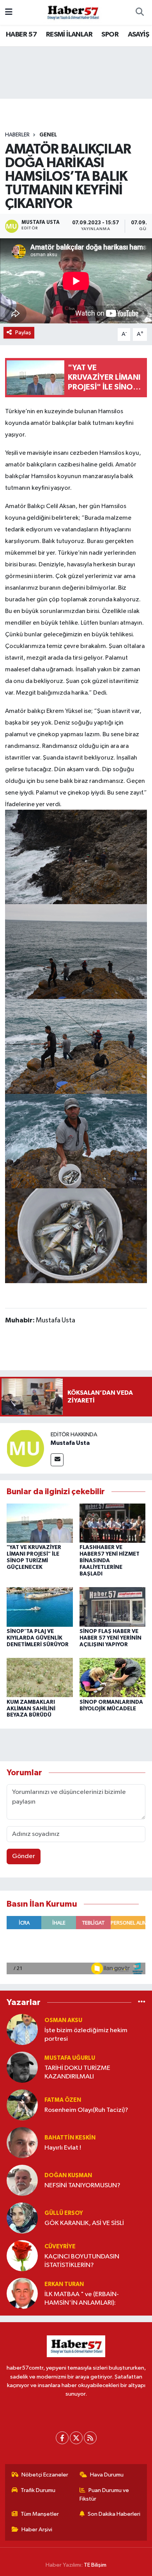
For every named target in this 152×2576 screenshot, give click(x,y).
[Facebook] (62, 2438)
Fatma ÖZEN (63, 2100)
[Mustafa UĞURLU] (22, 2067)
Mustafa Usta (70, 1443)
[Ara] (140, 12)
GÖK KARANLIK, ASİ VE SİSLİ (84, 2223)
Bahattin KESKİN (70, 2138)
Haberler (17, 135)
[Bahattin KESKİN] (22, 2142)
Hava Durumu (107, 2475)
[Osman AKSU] (22, 2029)
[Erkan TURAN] (22, 2293)
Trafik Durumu (38, 2490)
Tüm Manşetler (40, 2514)
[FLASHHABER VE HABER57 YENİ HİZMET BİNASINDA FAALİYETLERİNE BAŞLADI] (113, 1523)
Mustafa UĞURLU (70, 2058)
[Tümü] (142, 2002)
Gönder (24, 1856)
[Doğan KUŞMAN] (22, 2180)
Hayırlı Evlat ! (63, 2148)
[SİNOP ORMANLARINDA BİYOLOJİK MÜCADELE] (113, 1677)
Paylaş (23, 333)
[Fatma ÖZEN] (22, 2105)
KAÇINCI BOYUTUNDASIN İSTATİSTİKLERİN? (82, 2261)
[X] (76, 2438)
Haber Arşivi (37, 2530)
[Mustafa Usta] (25, 1448)
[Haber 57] (72, 12)
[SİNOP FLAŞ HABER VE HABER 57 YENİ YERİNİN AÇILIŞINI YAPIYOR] (113, 1607)
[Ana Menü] (9, 12)
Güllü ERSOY (64, 2213)
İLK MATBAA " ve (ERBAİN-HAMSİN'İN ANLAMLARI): (82, 2298)
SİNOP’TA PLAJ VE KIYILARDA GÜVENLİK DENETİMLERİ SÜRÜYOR (38, 1638)
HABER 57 (21, 35)
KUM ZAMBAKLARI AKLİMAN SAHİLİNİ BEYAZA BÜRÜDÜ (31, 1709)
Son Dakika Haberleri (114, 2514)
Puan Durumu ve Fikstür (104, 2495)
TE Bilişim (95, 2565)
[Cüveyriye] (22, 2256)
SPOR (110, 35)
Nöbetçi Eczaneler (45, 2475)
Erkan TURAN (64, 2284)
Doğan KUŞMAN (68, 2175)
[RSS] (90, 2438)
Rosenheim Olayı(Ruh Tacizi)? (86, 2110)
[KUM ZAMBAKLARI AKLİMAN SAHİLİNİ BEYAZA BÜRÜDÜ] (40, 1677)
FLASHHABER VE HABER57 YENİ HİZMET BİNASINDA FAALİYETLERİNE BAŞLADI (110, 1560)
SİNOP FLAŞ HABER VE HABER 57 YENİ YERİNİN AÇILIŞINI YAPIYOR (110, 1638)
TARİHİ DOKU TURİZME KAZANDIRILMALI (77, 2072)
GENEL (48, 135)
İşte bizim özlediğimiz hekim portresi (86, 2035)
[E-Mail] (57, 1460)
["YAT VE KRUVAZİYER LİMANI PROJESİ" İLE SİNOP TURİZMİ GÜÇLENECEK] (40, 1523)
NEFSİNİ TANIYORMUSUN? (82, 2186)
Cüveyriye (60, 2247)
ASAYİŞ (138, 35)
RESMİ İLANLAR (69, 35)
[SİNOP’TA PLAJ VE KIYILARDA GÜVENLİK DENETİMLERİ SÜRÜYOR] (40, 1607)
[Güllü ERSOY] (22, 2218)
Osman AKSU (63, 2020)
